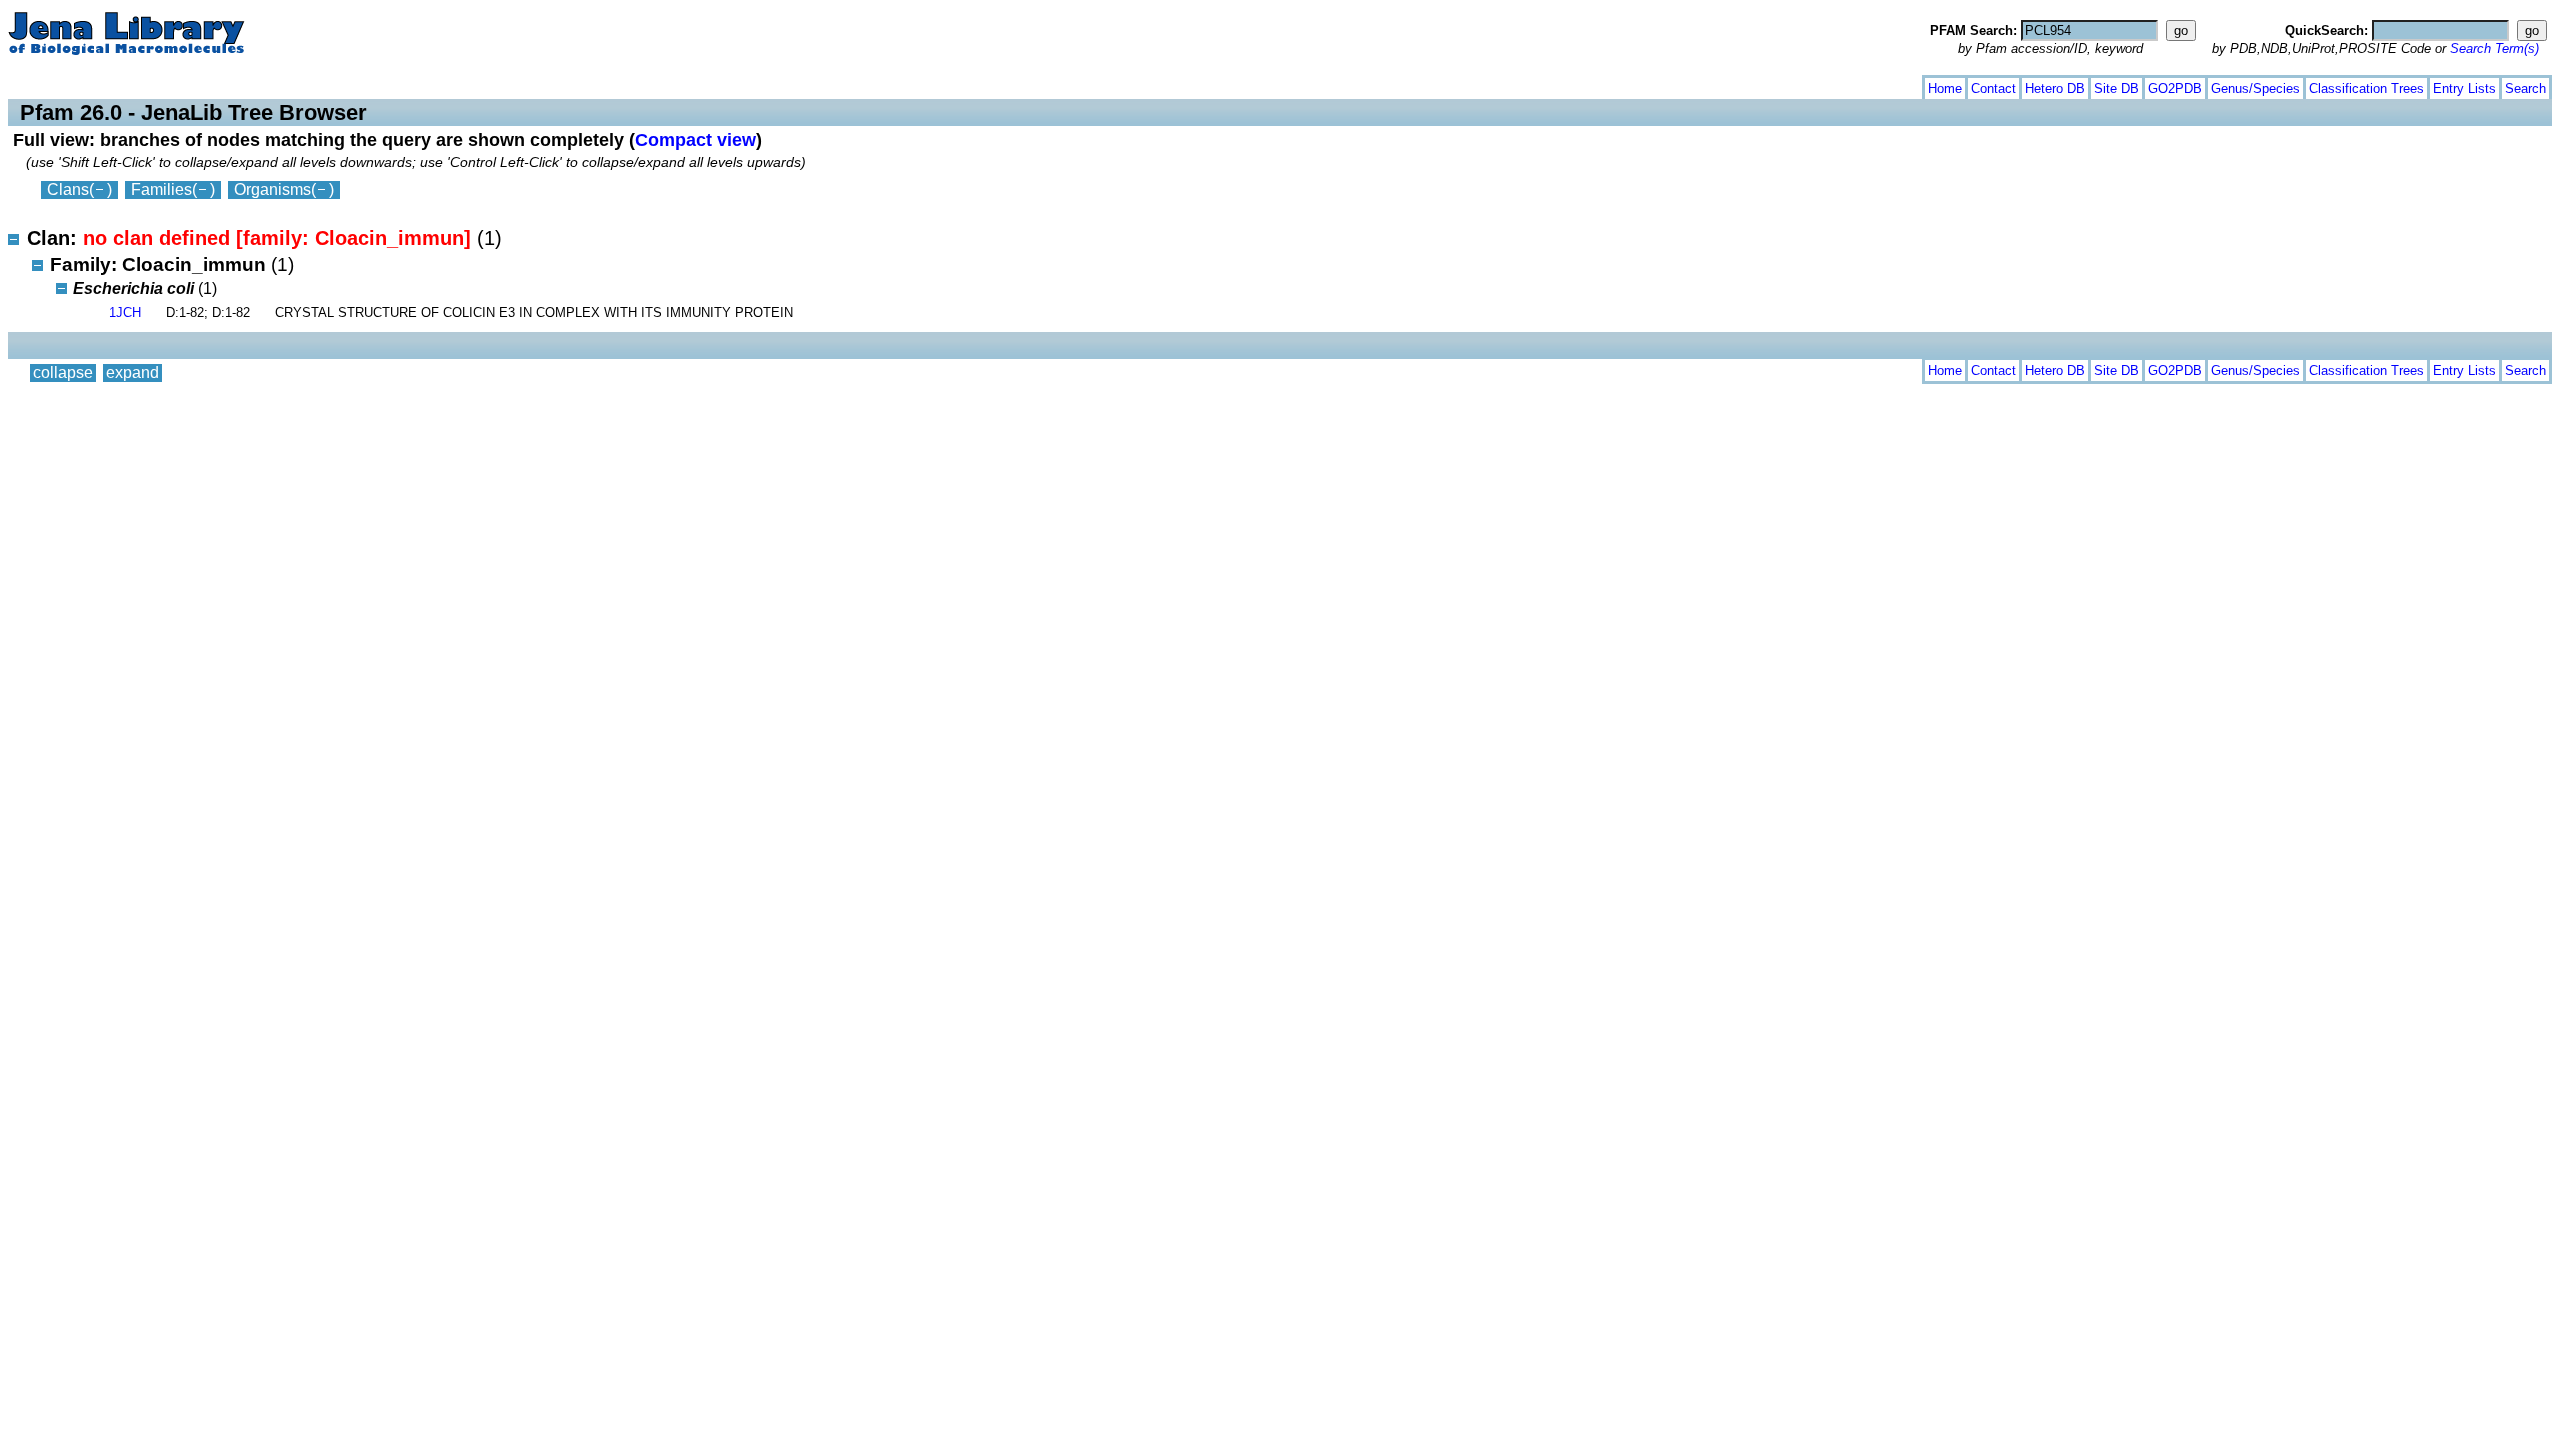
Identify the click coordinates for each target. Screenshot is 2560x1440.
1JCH (125, 312)
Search (2525, 88)
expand (132, 84)
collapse (63, 84)
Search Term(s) (2494, 48)
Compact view (695, 139)
